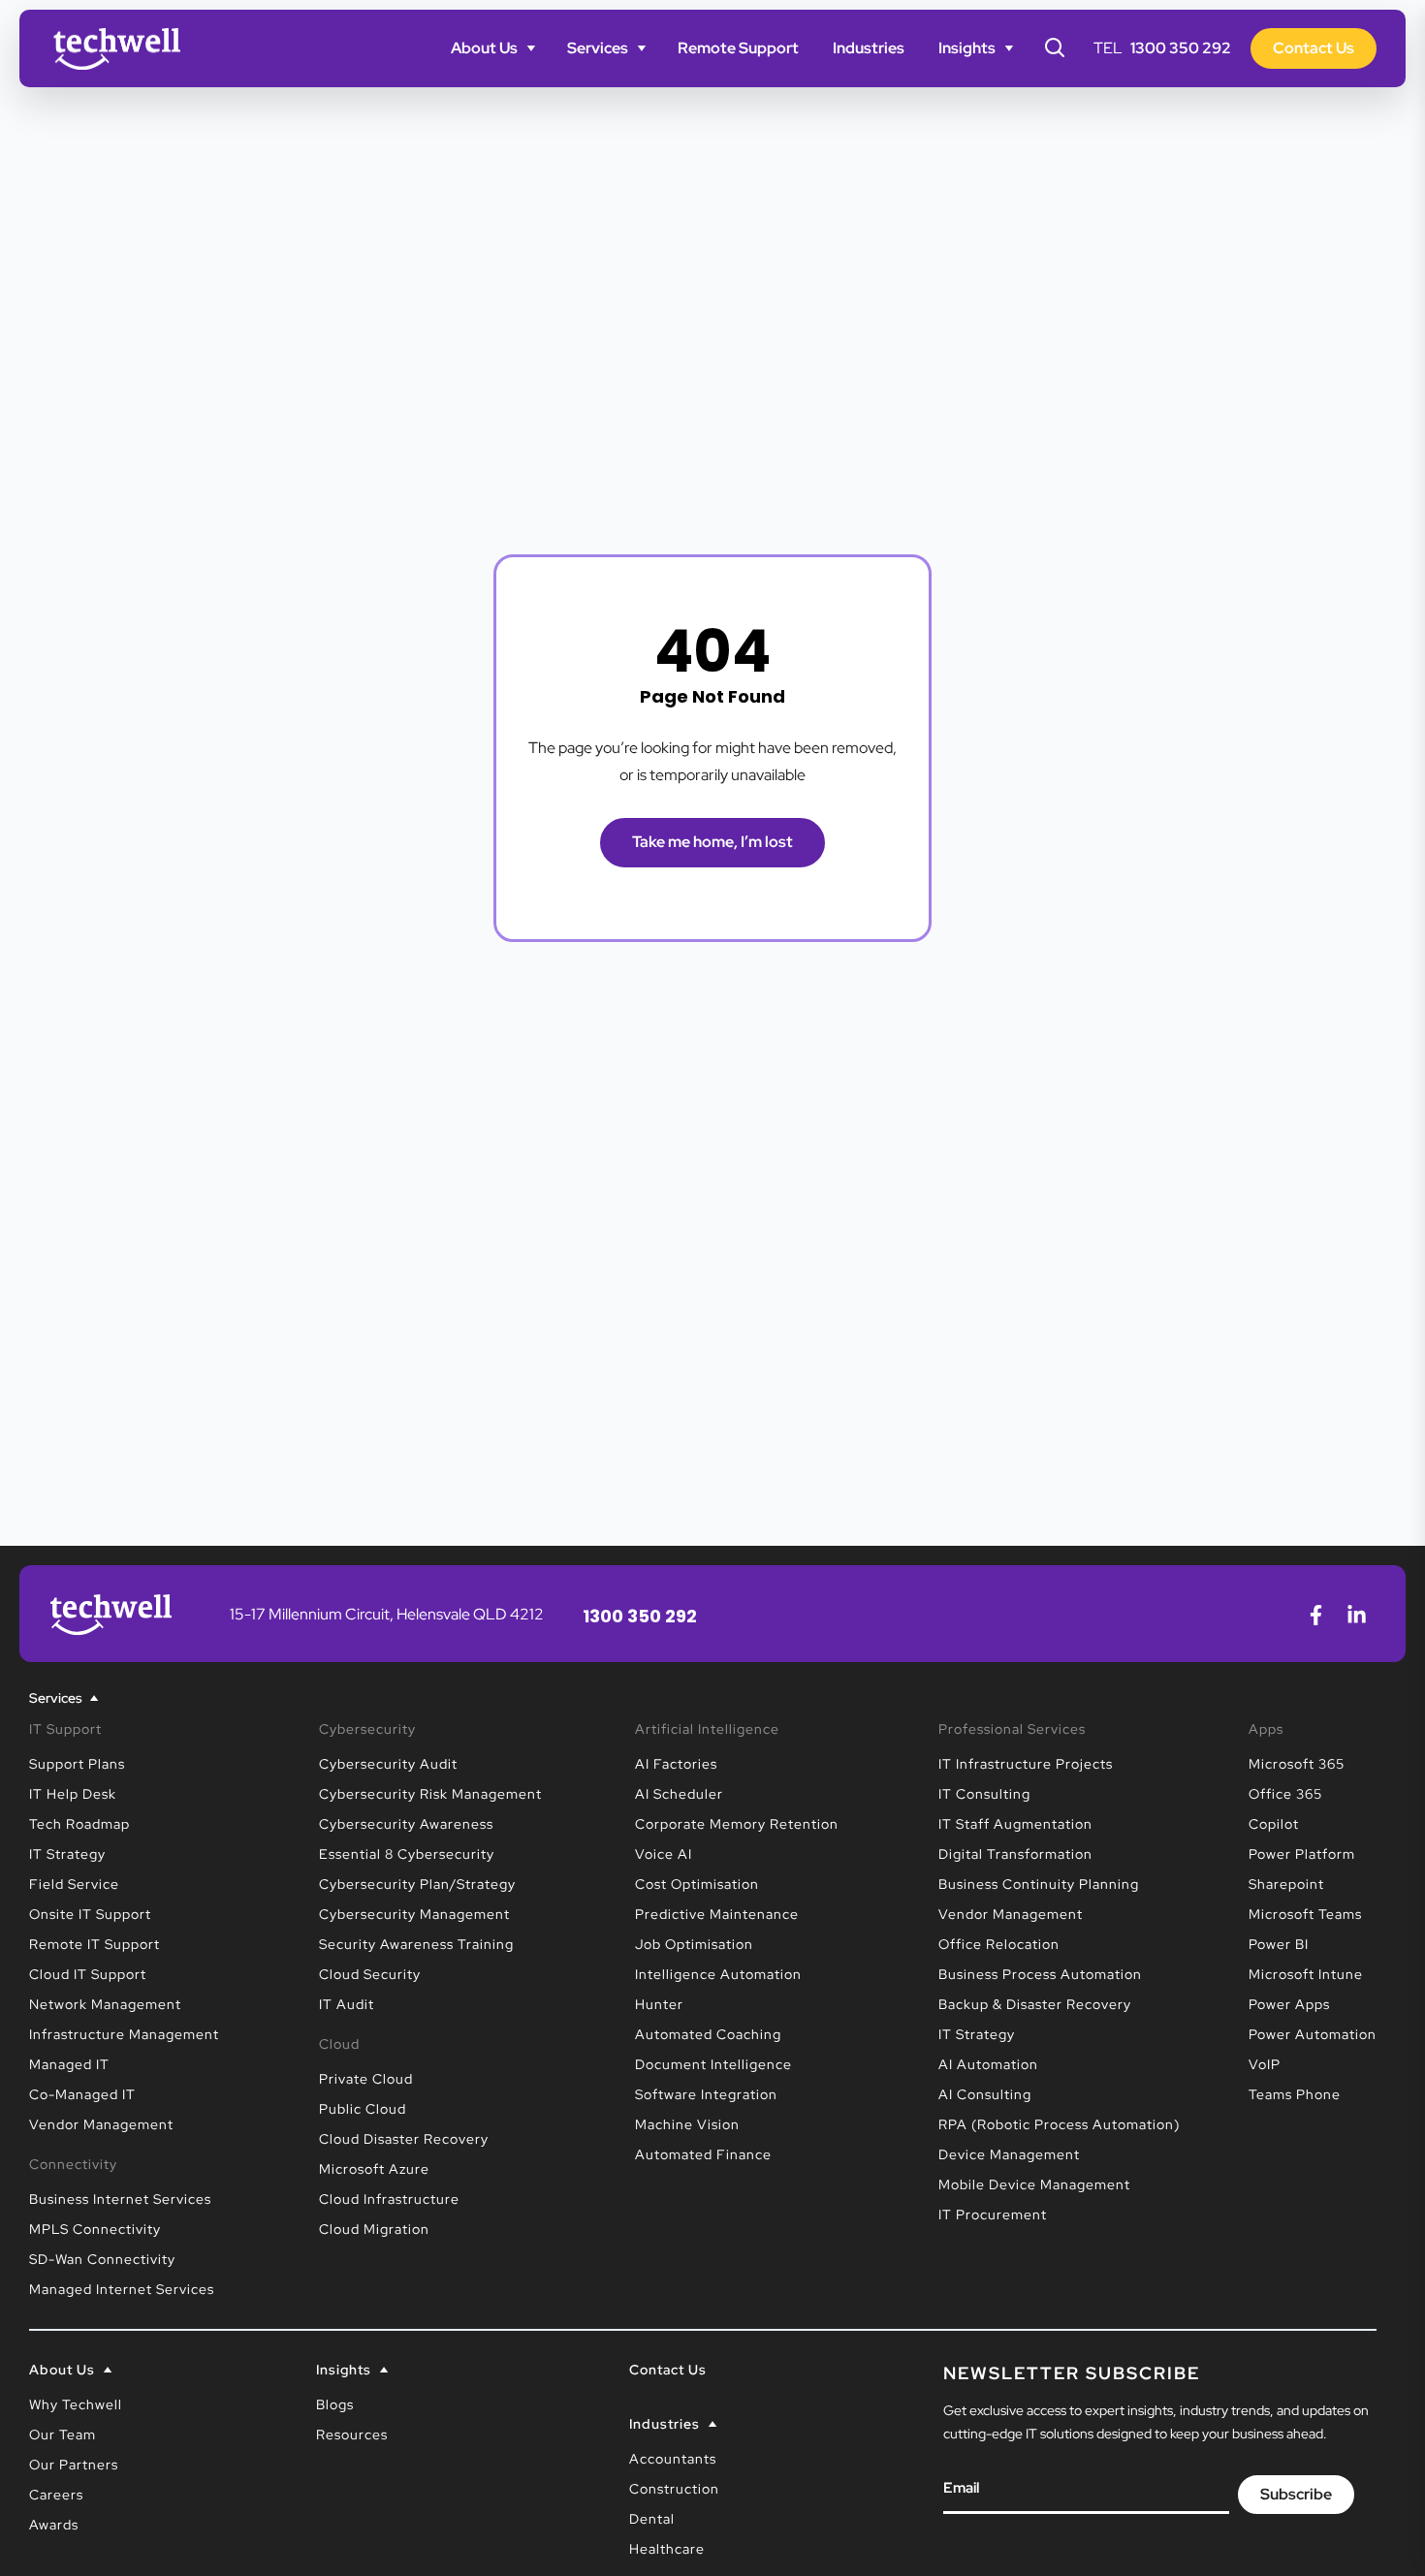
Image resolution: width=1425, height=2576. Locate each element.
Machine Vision (687, 2124)
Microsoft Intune (1306, 1974)
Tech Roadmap (79, 1824)
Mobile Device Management (1034, 2184)
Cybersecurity (367, 1729)
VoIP (1265, 2064)
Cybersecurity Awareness (406, 1824)
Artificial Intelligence (707, 1729)
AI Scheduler (679, 1794)
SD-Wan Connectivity (102, 2259)
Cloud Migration (374, 2229)
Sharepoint (1286, 1884)
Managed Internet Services (122, 2289)
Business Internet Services (120, 2199)
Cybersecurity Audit (388, 1764)
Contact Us (668, 2370)
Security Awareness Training (416, 1944)
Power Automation (1313, 2034)
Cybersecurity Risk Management (430, 1794)
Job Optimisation (694, 1944)
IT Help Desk (73, 1794)
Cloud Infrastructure (389, 2199)
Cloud (339, 2044)
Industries (869, 48)
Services (598, 48)
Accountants (673, 2459)
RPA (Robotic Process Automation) (1059, 2124)
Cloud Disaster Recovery (404, 2139)
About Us (484, 48)
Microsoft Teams (1305, 1914)
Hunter (659, 2004)
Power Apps (1289, 2004)
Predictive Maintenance (717, 1914)
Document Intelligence (713, 2064)
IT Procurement (993, 2215)
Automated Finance (703, 2154)
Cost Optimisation (697, 1884)
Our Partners (74, 2465)
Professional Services (1012, 1729)
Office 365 (1285, 1794)
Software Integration (706, 2094)
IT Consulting (984, 1794)
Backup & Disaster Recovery (1035, 2004)
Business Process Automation (1040, 1974)
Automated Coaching (708, 2034)
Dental (652, 2519)
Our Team (63, 2435)
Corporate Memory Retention (737, 1824)
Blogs (335, 2404)
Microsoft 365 (1297, 1764)
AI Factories (676, 1764)
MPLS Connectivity (95, 2229)
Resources (352, 2435)
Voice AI (664, 1854)
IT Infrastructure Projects (1026, 1764)
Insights (967, 48)
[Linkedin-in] (1356, 1615)
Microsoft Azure (374, 2169)
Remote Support (738, 48)
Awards (54, 2525)
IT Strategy (67, 1854)
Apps (1266, 1729)
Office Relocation (999, 1944)
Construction (674, 2489)
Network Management (105, 2004)
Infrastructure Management (124, 2034)
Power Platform (1302, 1854)
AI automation (988, 2064)
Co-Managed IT (82, 2094)
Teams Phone (1295, 2094)
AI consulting (985, 2094)
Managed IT (69, 2064)
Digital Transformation (1015, 1854)
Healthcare (667, 2549)
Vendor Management (101, 2124)
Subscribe (1296, 2494)
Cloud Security (370, 1974)
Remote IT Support (95, 1944)
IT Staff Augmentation (1015, 1824)
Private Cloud (366, 2079)
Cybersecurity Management (414, 1914)
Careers (56, 2495)
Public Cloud (363, 2109)
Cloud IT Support (88, 1974)
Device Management (1009, 2154)
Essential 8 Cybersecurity (407, 1854)
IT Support (65, 1729)
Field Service (74, 1884)
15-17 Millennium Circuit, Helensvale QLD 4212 (387, 1614)
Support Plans (77, 1764)
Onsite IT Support (90, 1914)
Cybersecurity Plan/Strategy (417, 1884)
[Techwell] (117, 49)
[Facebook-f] (1315, 1615)
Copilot (1274, 1824)
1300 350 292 (1181, 48)
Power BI (1279, 1944)
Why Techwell (76, 2404)
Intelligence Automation (718, 1974)
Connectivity (73, 2164)
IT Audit (347, 2004)
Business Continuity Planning (1039, 1884)
